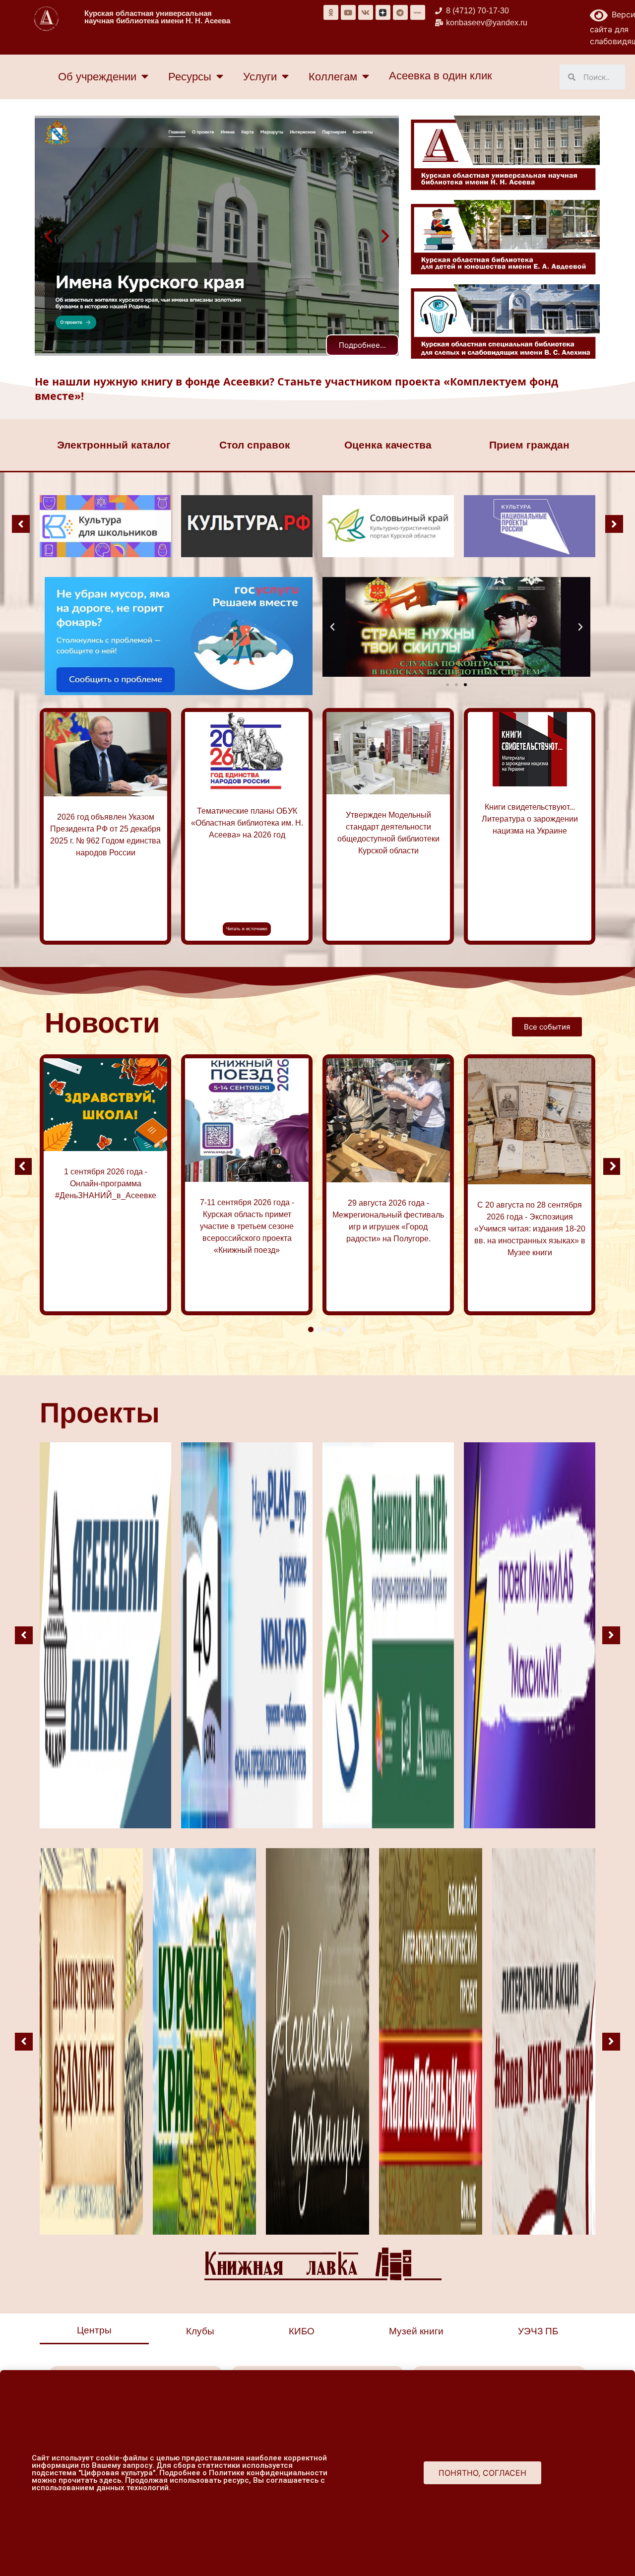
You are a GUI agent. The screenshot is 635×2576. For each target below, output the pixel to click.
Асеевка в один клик (441, 76)
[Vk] (366, 12)
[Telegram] (400, 12)
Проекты (100, 1413)
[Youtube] (348, 12)
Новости (102, 1023)
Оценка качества (388, 445)
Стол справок (255, 445)
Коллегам (333, 77)
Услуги (260, 77)
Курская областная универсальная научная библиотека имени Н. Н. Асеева (157, 17)
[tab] (94, 2331)
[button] (48, 236)
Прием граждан (529, 445)
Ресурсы (190, 77)
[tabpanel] (105, 1185)
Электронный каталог (114, 445)
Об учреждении (97, 77)
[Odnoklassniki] (331, 12)
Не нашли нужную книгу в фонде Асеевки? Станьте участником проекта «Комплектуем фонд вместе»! (296, 388)
